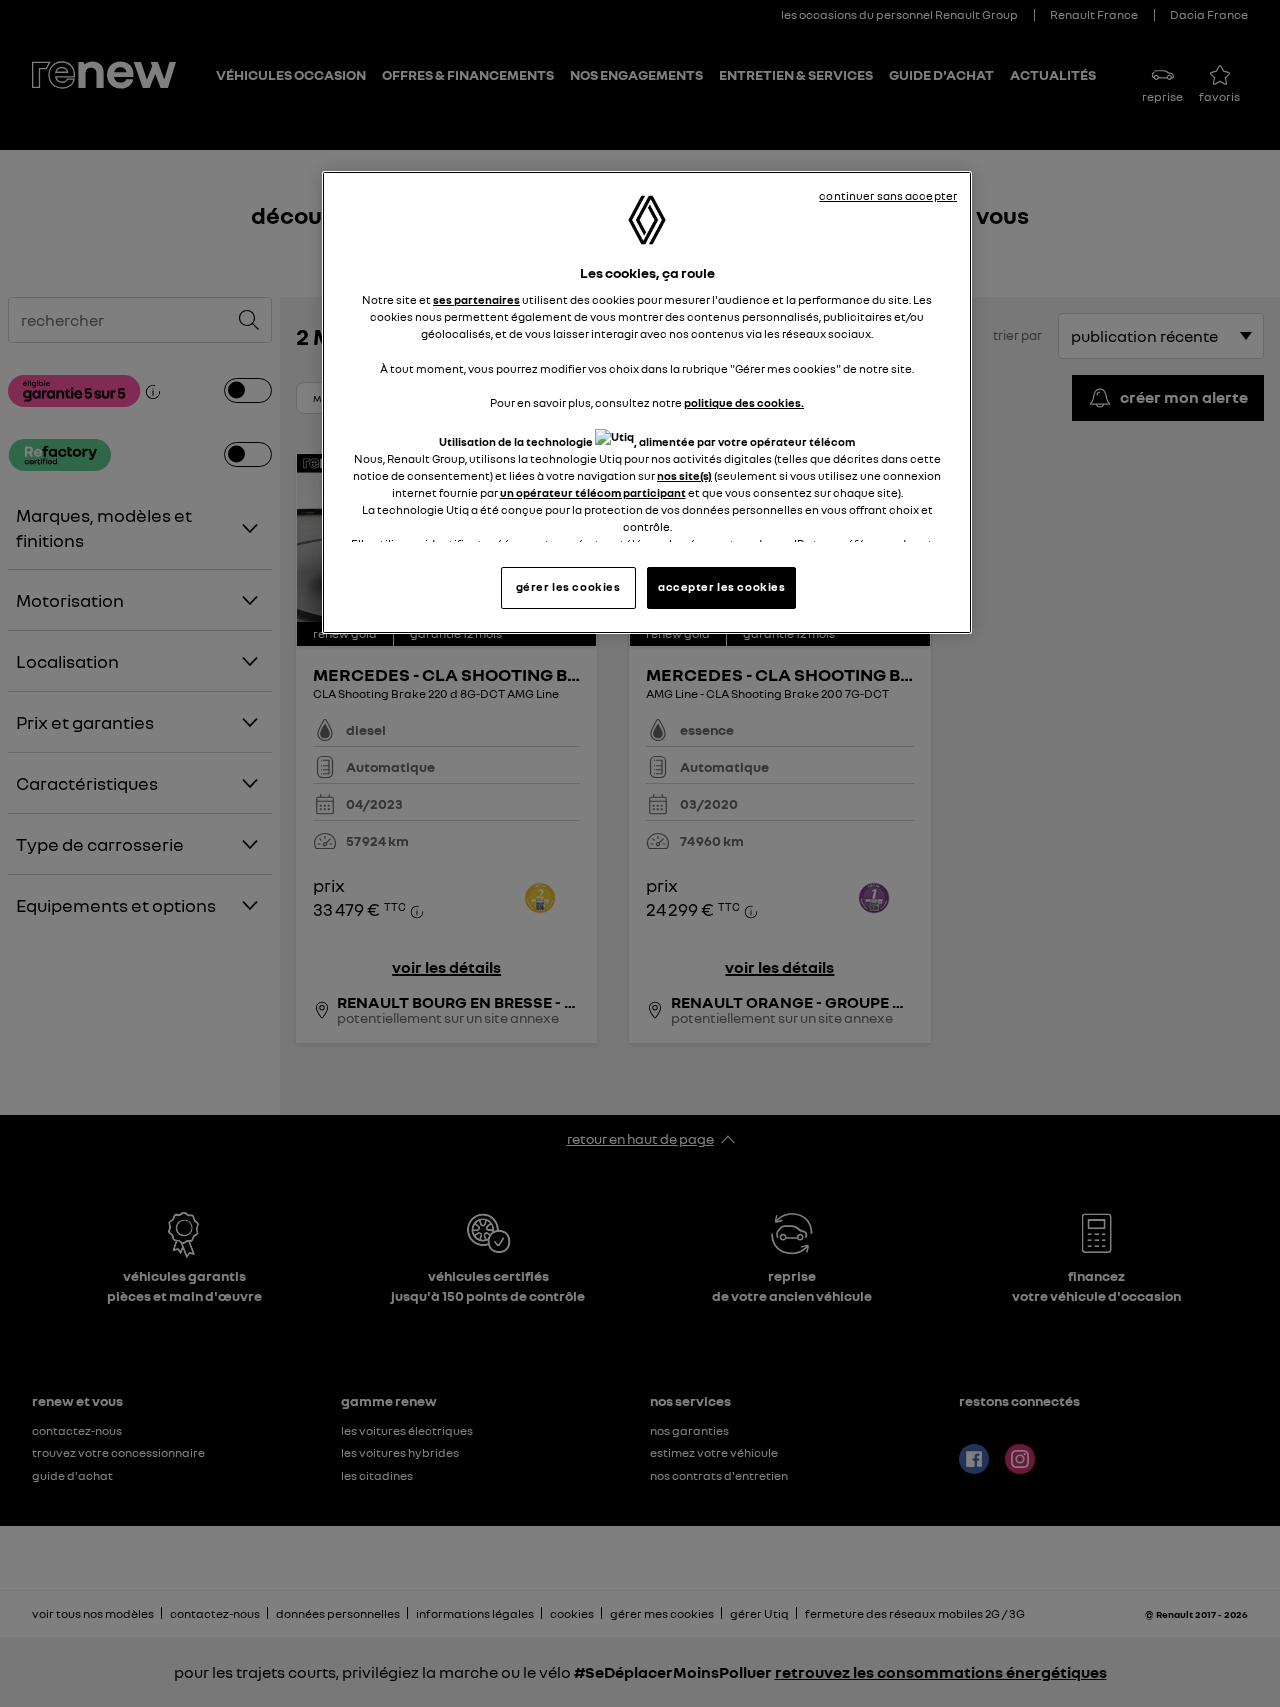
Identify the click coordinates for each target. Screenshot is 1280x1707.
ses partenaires (476, 300)
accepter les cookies (721, 587)
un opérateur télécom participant (593, 493)
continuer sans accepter (888, 196)
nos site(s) (684, 476)
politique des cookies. (744, 403)
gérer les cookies (568, 587)
